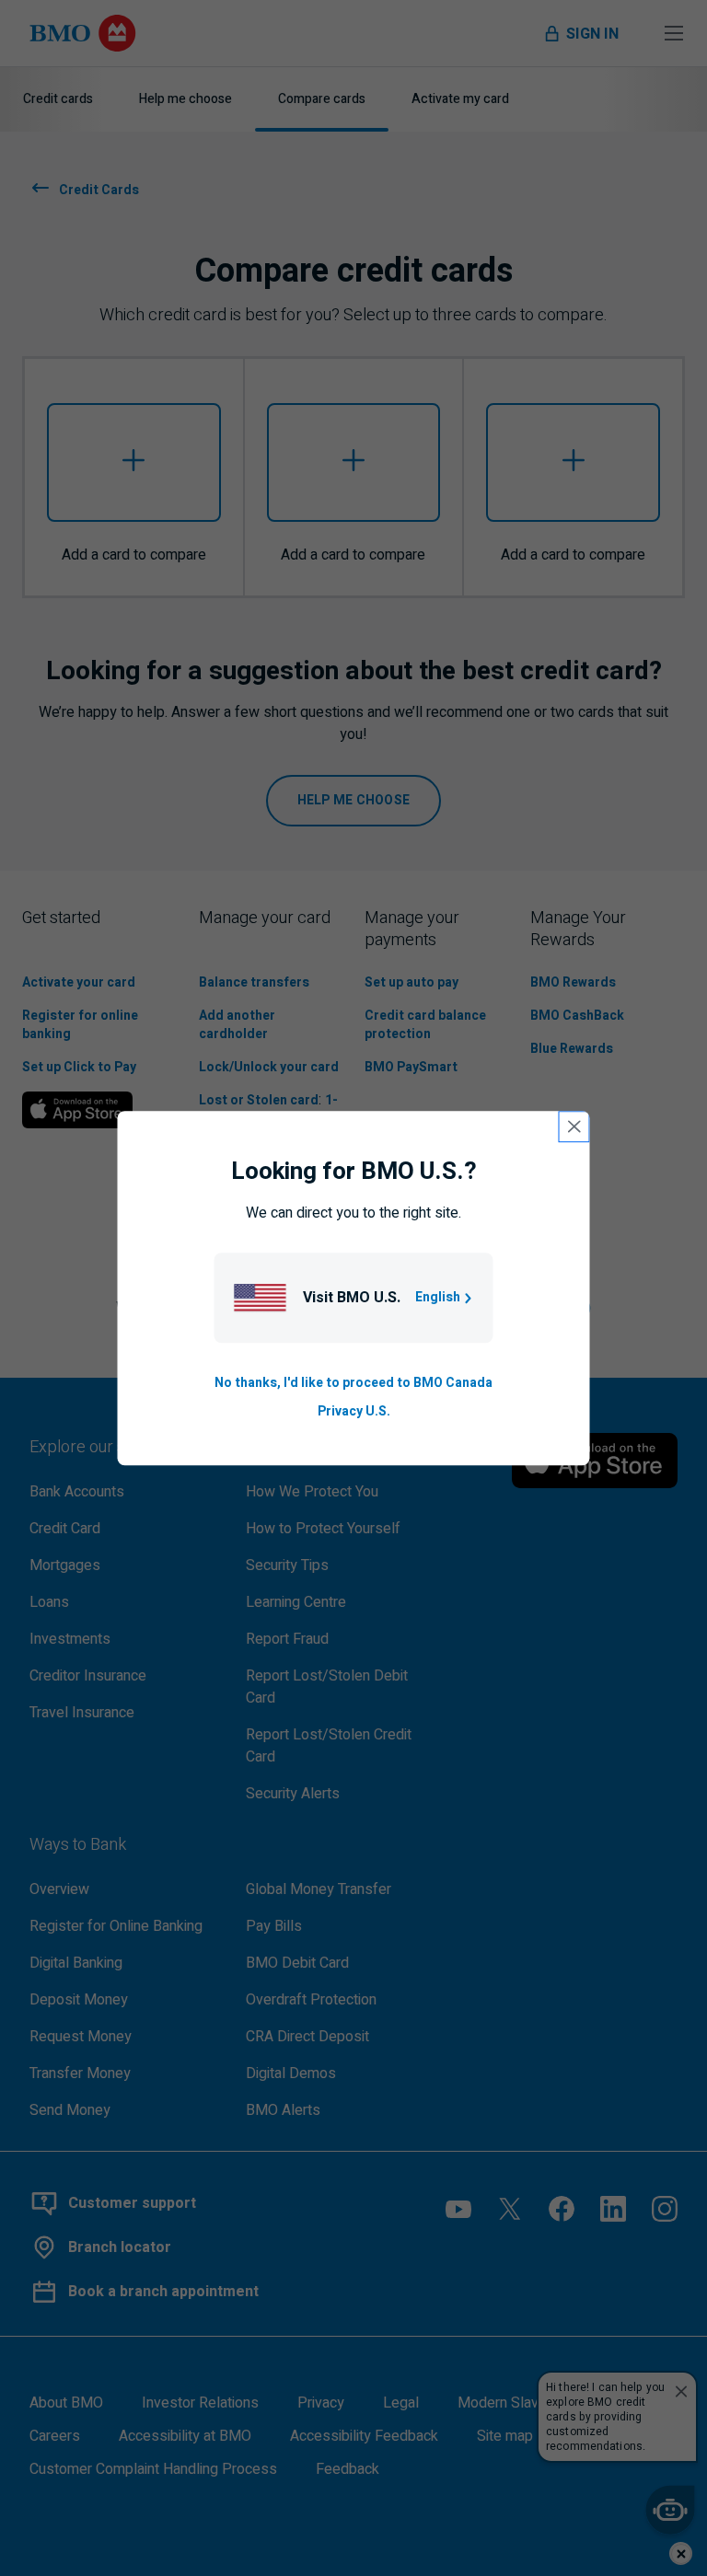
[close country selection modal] (574, 1126)
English (438, 1298)
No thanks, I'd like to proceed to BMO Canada (353, 1384)
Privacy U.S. (354, 1411)
